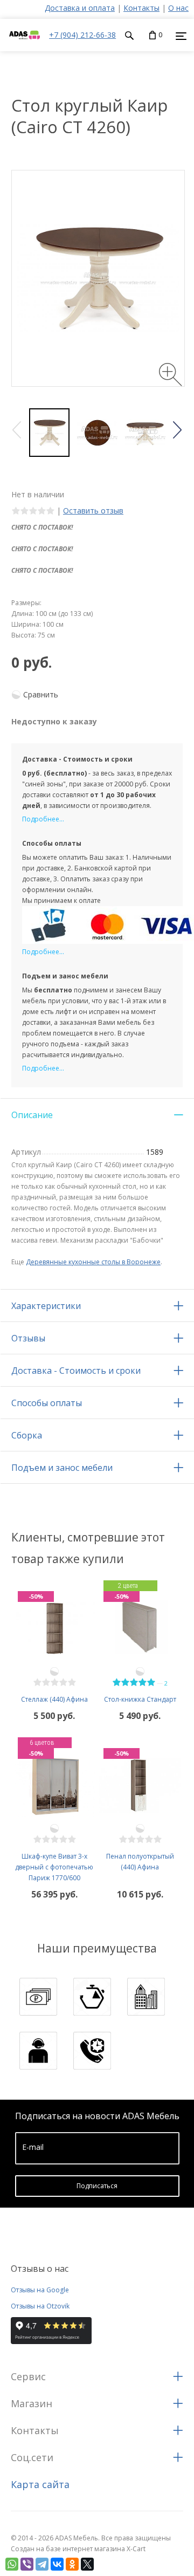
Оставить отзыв (93, 511)
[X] (87, 2564)
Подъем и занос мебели (62, 1468)
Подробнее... (43, 819)
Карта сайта (40, 2484)
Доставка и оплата (80, 8)
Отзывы (28, 1338)
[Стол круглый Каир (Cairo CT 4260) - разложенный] (145, 433)
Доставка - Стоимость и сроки (76, 1371)
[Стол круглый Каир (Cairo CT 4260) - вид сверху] (97, 433)
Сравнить (41, 694)
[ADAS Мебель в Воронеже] (25, 46)
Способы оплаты (47, 1403)
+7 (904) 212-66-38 (82, 35)
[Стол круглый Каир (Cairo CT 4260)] (49, 433)
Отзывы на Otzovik (40, 2306)
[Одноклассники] (72, 2564)
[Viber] (27, 2564)
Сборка (27, 1435)
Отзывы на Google (40, 2290)
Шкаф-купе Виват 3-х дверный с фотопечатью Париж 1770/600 (54, 1867)
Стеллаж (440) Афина (54, 1699)
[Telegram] (42, 2564)
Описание (32, 1115)
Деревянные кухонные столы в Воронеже (93, 1262)
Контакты (141, 8)
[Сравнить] (54, 1671)
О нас (178, 8)
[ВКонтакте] (57, 2564)
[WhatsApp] (12, 2564)
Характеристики (46, 1306)
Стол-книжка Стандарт (140, 1699)
